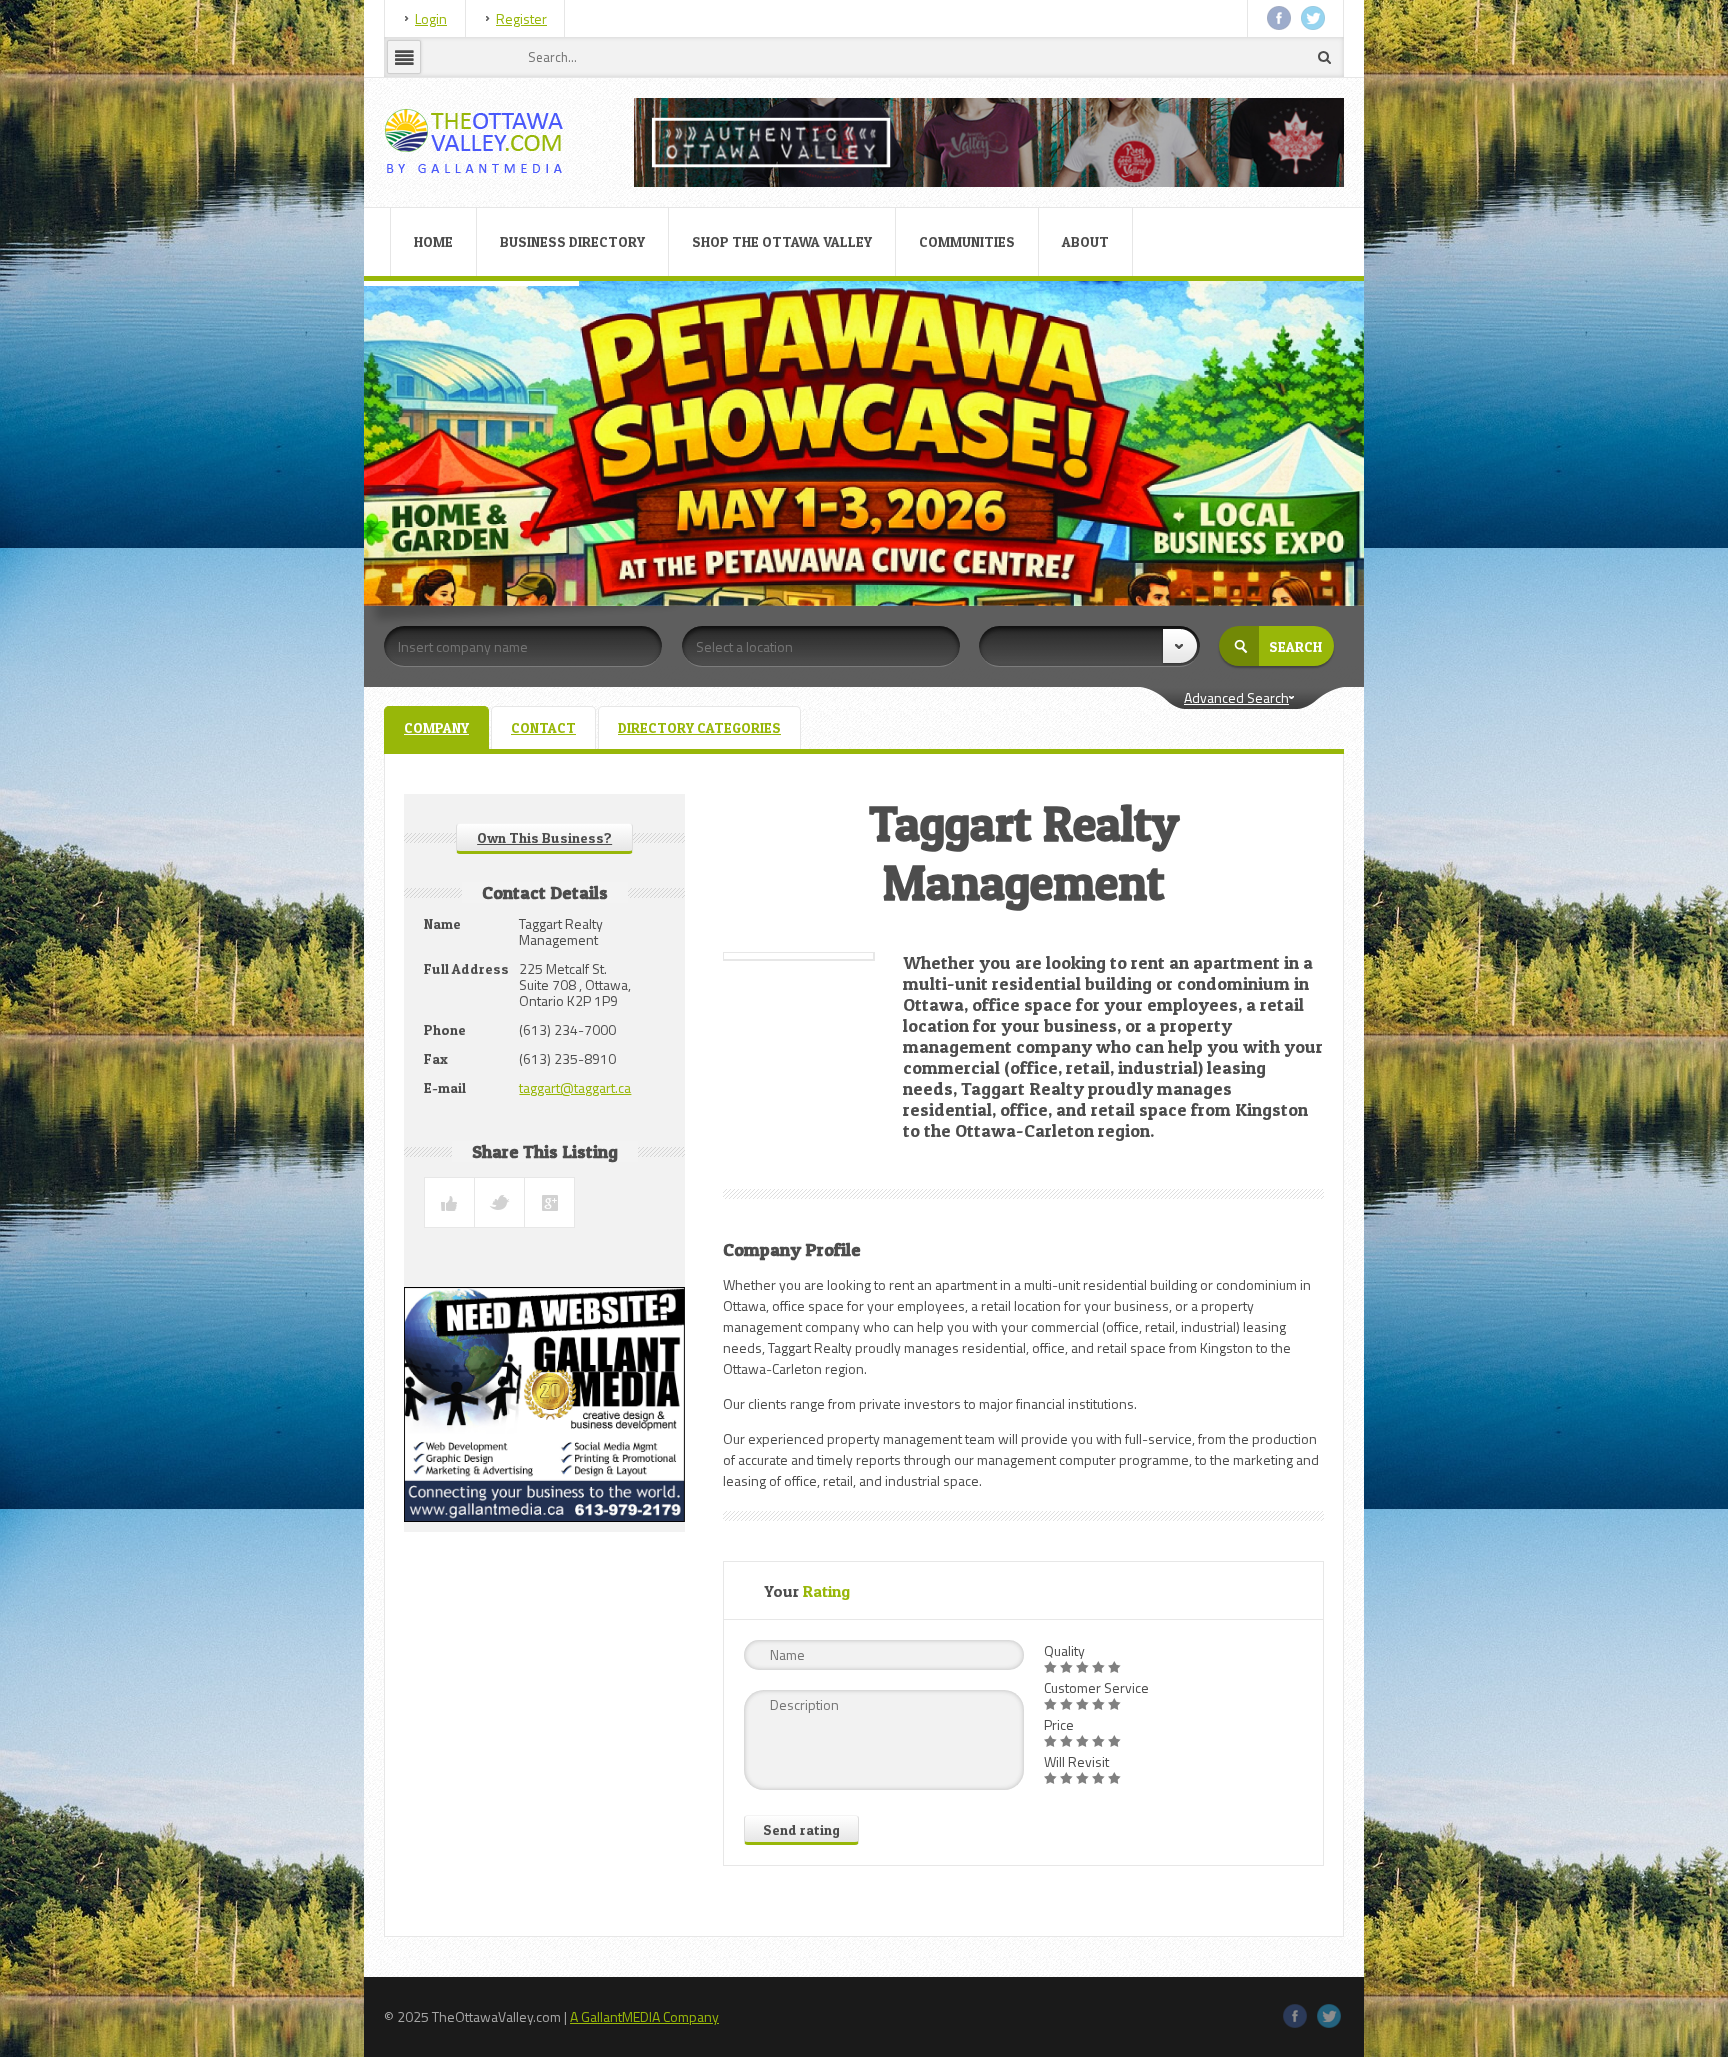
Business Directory (572, 241)
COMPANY (436, 727)
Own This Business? (544, 837)
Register (521, 18)
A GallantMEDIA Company (644, 2016)
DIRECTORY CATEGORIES (699, 727)
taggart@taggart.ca (575, 1087)
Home (433, 241)
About (1085, 241)
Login (431, 18)
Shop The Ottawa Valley (782, 241)
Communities (967, 241)
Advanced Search (1236, 697)
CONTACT (543, 727)
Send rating (801, 1829)
